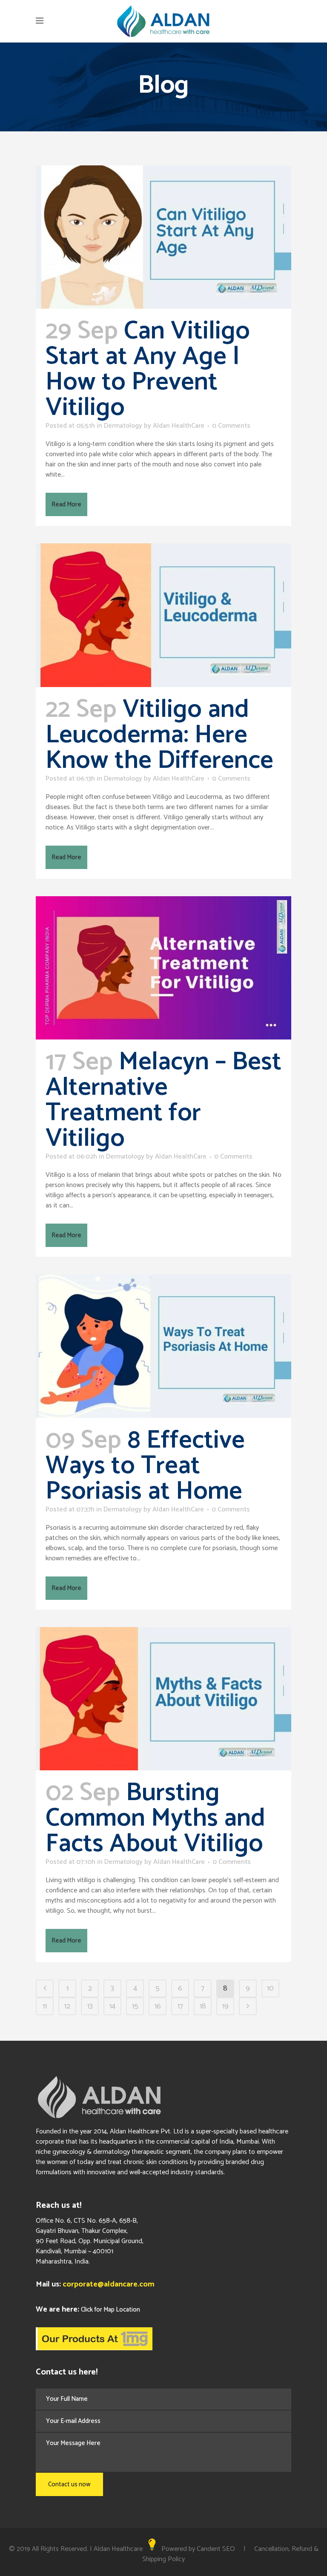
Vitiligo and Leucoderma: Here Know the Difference (159, 735)
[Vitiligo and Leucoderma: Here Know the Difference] (163, 615)
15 (135, 2006)
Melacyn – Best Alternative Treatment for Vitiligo (163, 1100)
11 (45, 2006)
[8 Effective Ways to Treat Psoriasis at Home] (163, 1346)
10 (270, 1988)
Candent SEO (216, 2549)
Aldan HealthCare (179, 426)
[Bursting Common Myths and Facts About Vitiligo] (163, 1699)
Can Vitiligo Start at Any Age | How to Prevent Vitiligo (148, 369)
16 (158, 2006)
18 (203, 2006)
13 (90, 2006)
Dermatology (123, 426)
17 (180, 2006)
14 (112, 2006)
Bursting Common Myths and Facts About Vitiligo (155, 1818)
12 (67, 2006)
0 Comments (231, 426)
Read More (66, 504)
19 (225, 2006)
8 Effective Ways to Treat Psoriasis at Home (145, 1466)
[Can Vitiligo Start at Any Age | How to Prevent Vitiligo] (163, 237)
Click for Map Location (110, 2310)
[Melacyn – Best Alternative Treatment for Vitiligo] (163, 968)
